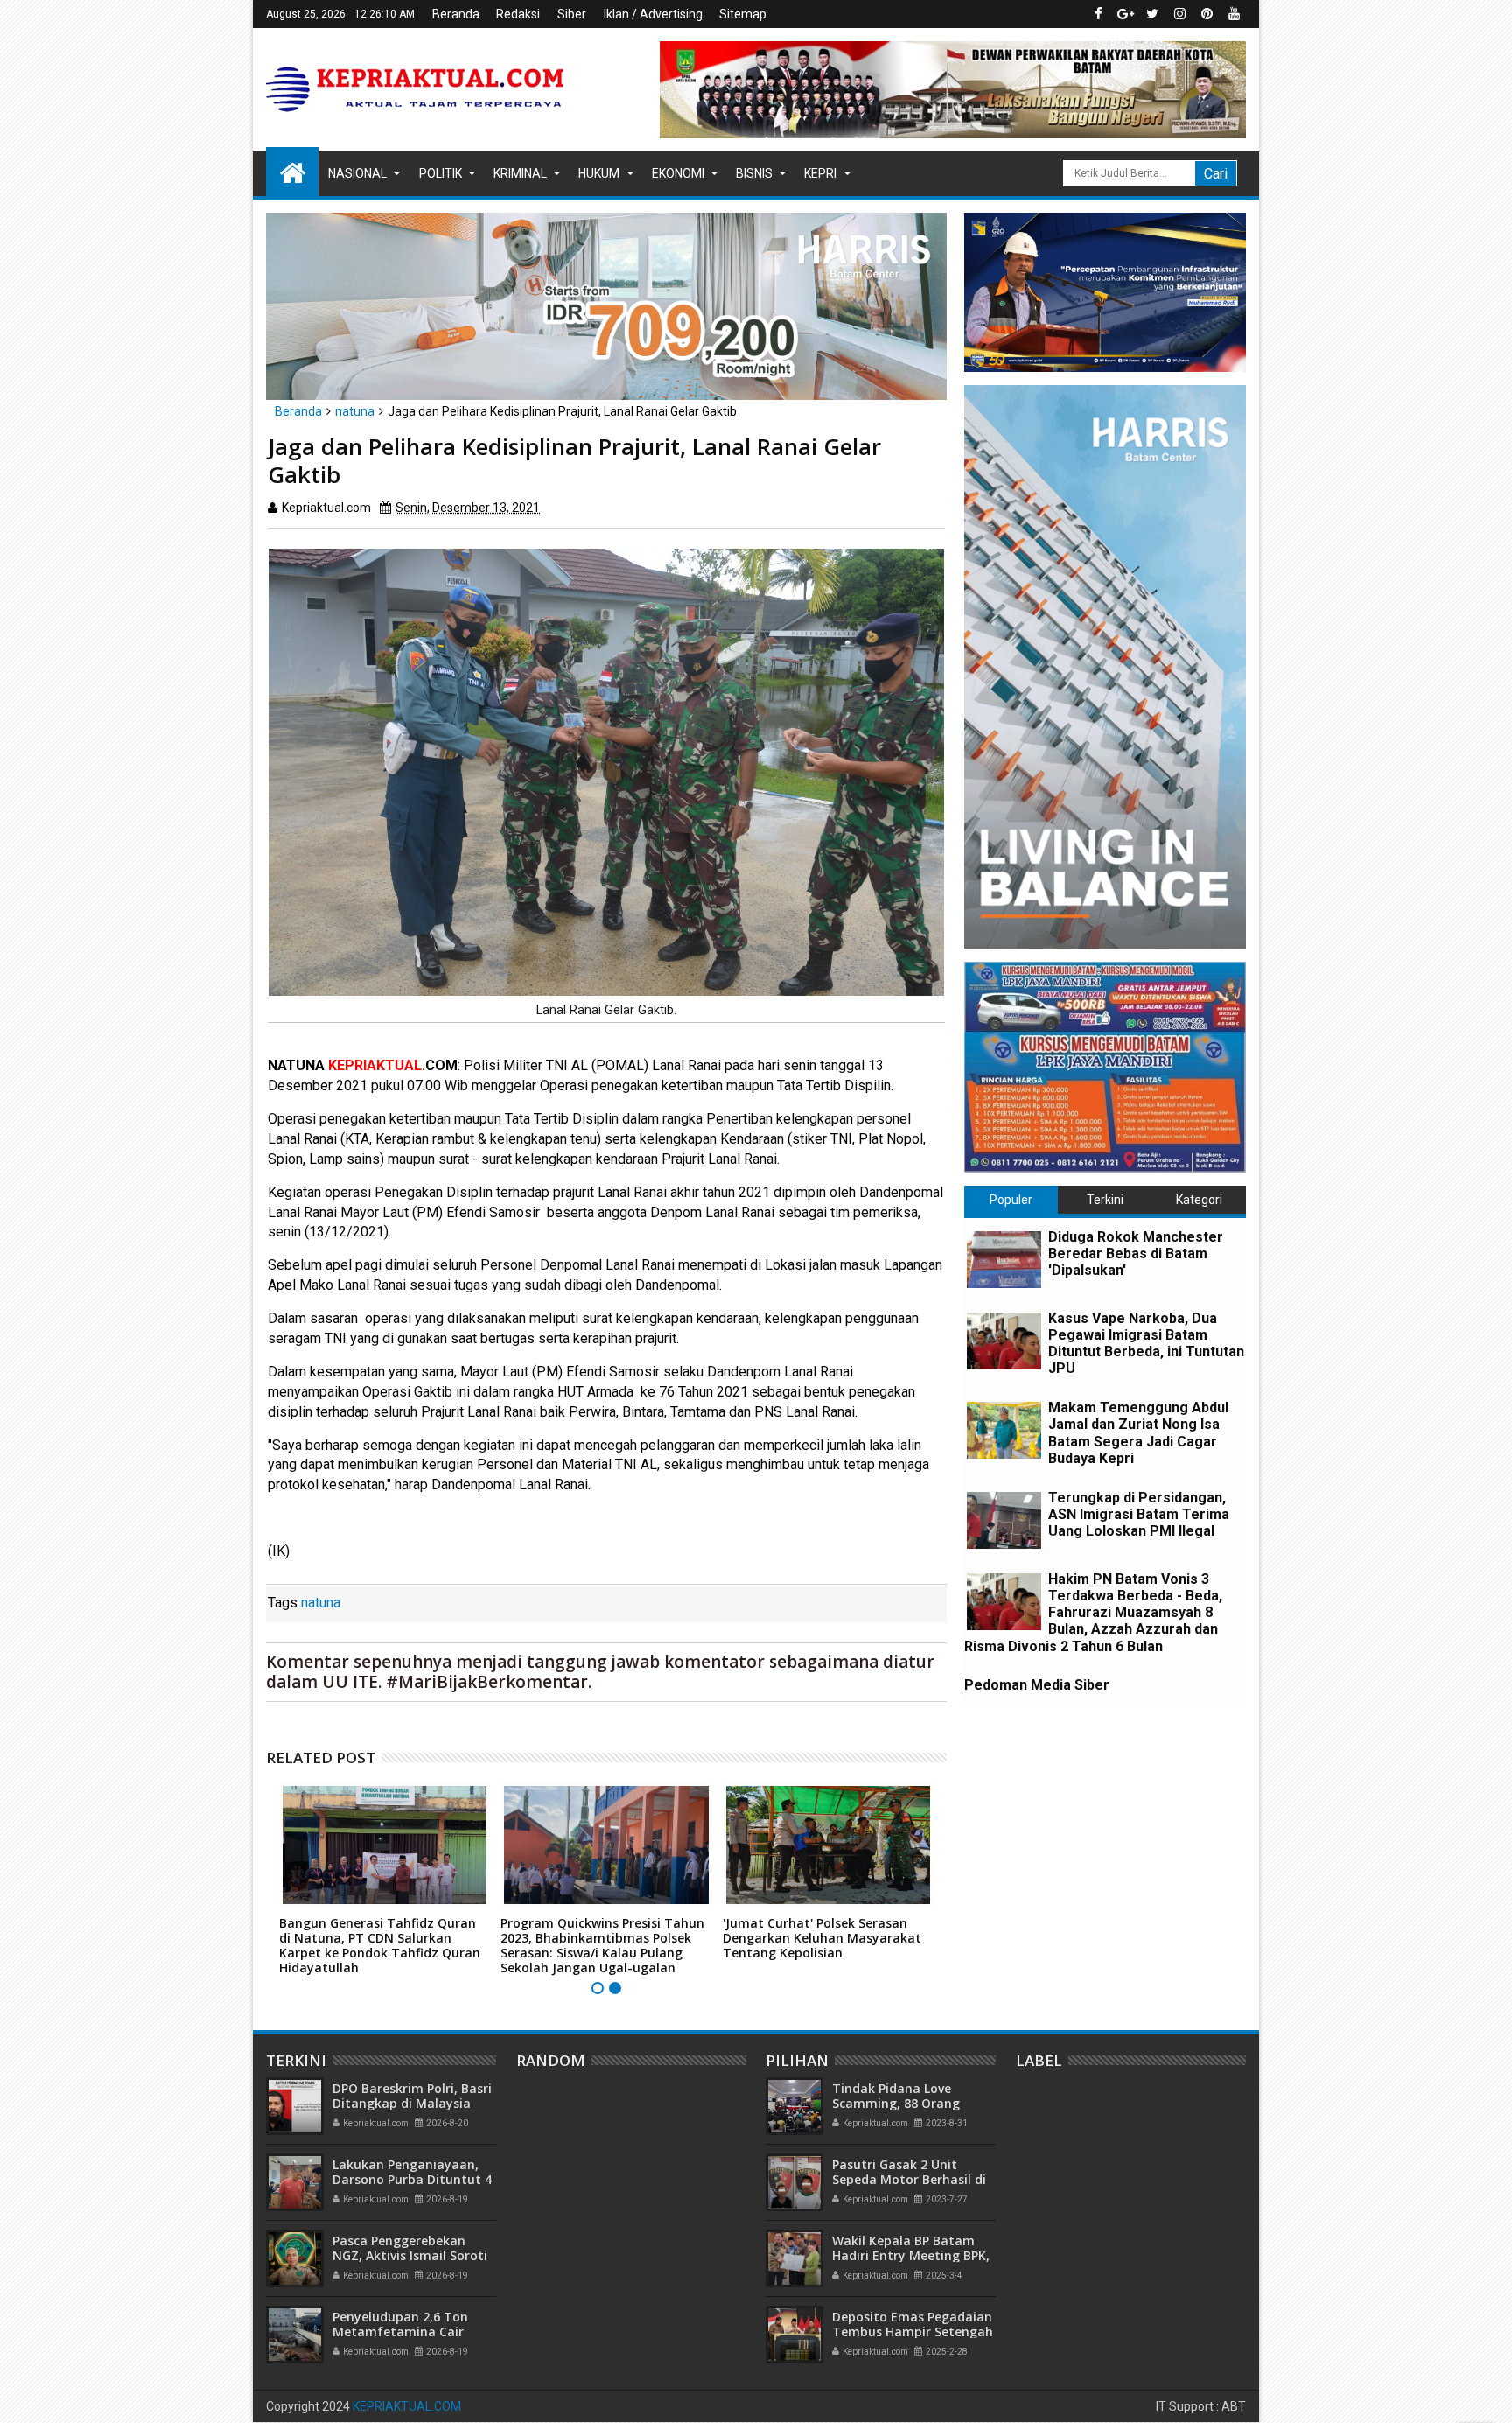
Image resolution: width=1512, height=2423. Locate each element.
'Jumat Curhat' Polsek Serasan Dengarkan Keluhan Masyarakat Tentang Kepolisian (822, 1938)
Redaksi (518, 14)
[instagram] (1179, 14)
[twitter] (1152, 14)
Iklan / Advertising (653, 14)
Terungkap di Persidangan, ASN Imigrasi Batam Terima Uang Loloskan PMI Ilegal (1139, 1514)
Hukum (599, 173)
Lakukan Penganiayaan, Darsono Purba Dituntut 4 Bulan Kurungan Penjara (412, 2179)
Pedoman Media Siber (1037, 1685)
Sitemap (743, 14)
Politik (441, 173)
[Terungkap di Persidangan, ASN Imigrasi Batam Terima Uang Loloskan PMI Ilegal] (1004, 1520)
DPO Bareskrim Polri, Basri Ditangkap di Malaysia (412, 2096)
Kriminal (520, 173)
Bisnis (754, 173)
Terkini (1105, 1200)
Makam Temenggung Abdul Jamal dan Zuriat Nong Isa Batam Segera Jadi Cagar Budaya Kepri (1138, 1433)
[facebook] (1098, 14)
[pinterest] (1207, 14)
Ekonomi (678, 173)
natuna (321, 1603)
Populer (1011, 1200)
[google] (1125, 14)
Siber (572, 14)
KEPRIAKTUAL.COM (407, 2406)
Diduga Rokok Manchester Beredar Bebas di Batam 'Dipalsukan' (1136, 1254)
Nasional (357, 173)
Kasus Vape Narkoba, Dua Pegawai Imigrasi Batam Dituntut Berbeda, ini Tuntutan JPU (1146, 1344)
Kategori (1199, 1200)
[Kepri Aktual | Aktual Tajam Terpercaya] (292, 172)
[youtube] (1234, 14)
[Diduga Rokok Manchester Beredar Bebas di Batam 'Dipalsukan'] (1004, 1260)
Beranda (456, 14)
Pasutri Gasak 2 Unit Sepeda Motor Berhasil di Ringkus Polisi (909, 2179)
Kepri (820, 173)
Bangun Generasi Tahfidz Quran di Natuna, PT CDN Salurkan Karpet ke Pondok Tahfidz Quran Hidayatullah (380, 1945)
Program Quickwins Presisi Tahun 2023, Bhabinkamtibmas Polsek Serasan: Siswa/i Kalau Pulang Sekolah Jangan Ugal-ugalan (602, 1945)
